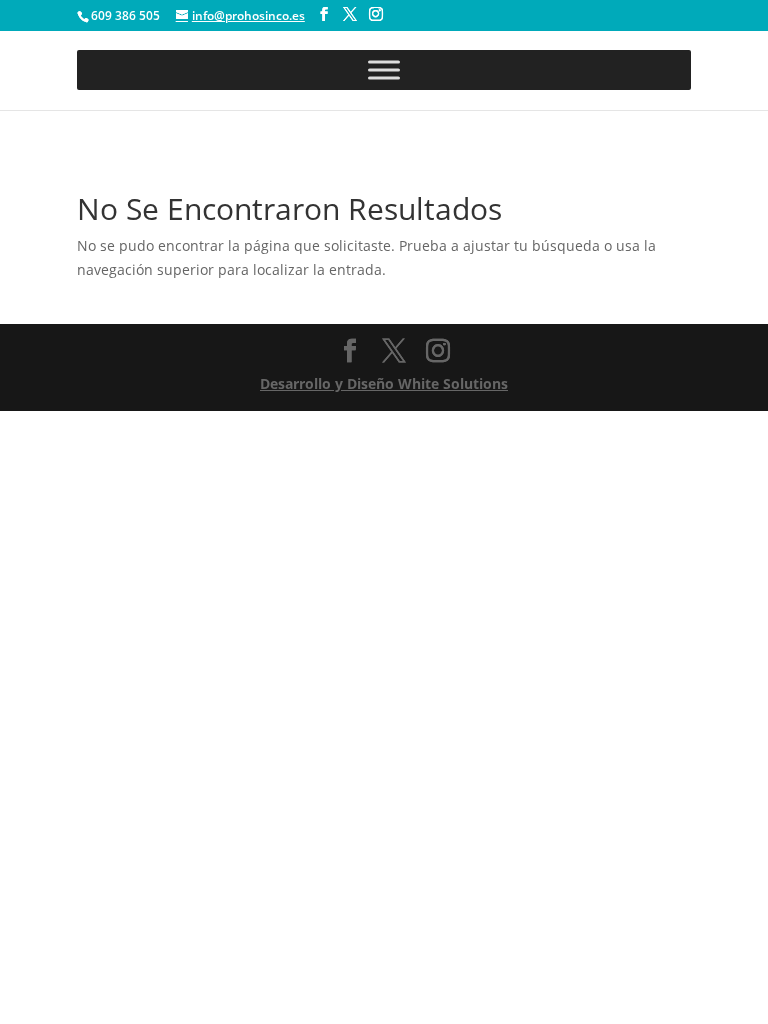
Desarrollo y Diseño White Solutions (384, 383)
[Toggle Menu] (384, 69)
